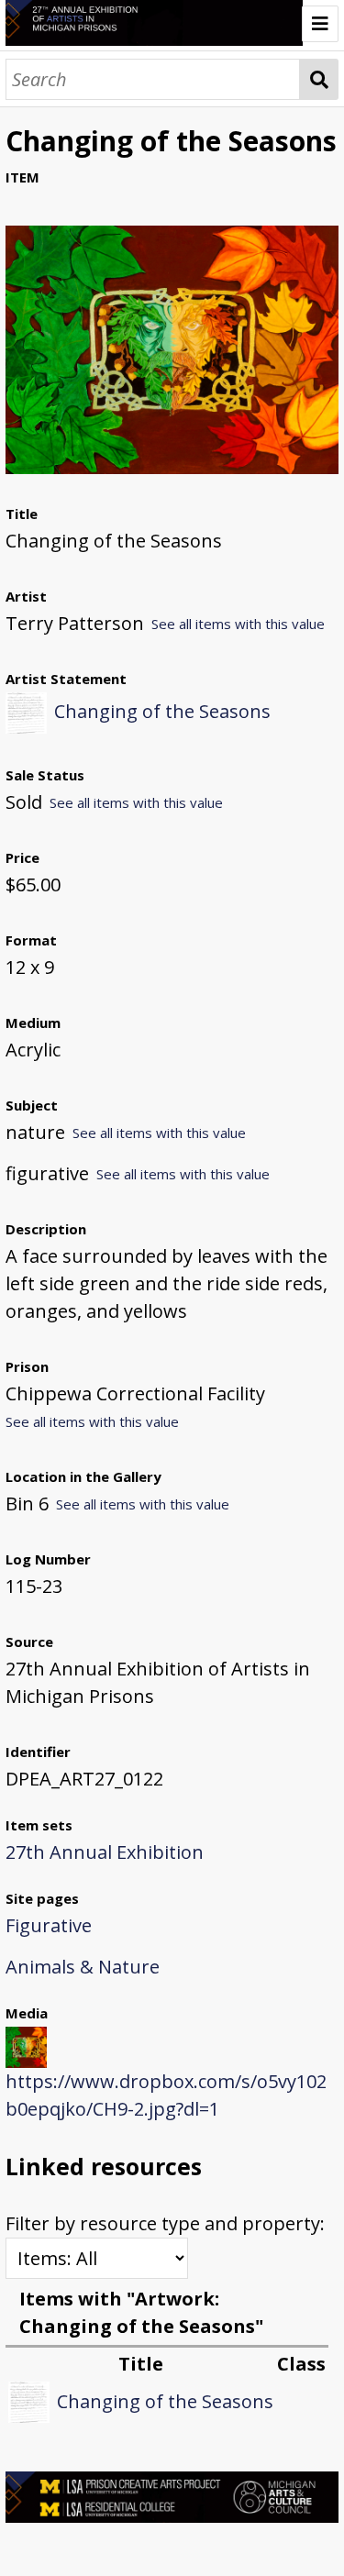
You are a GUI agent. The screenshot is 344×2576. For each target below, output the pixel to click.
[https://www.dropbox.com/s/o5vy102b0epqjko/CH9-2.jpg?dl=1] (172, 467)
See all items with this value (238, 624)
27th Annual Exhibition (105, 1852)
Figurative (49, 1925)
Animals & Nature (83, 1967)
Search (319, 79)
